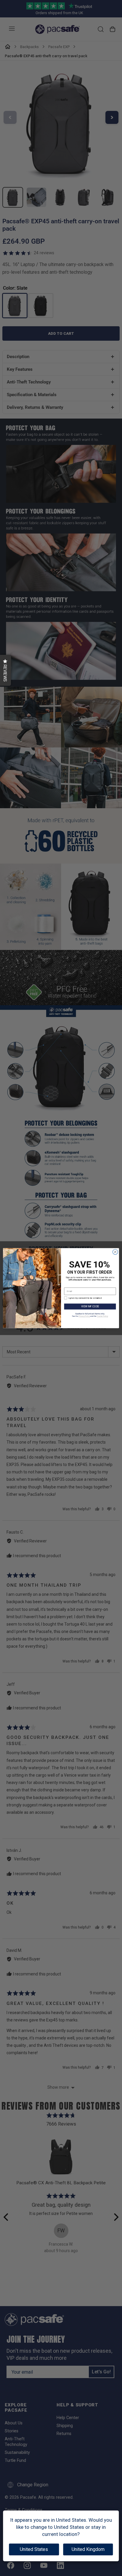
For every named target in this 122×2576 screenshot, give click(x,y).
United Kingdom (88, 2549)
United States (34, 2549)
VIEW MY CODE (90, 1306)
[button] (5, 670)
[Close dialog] (115, 1252)
